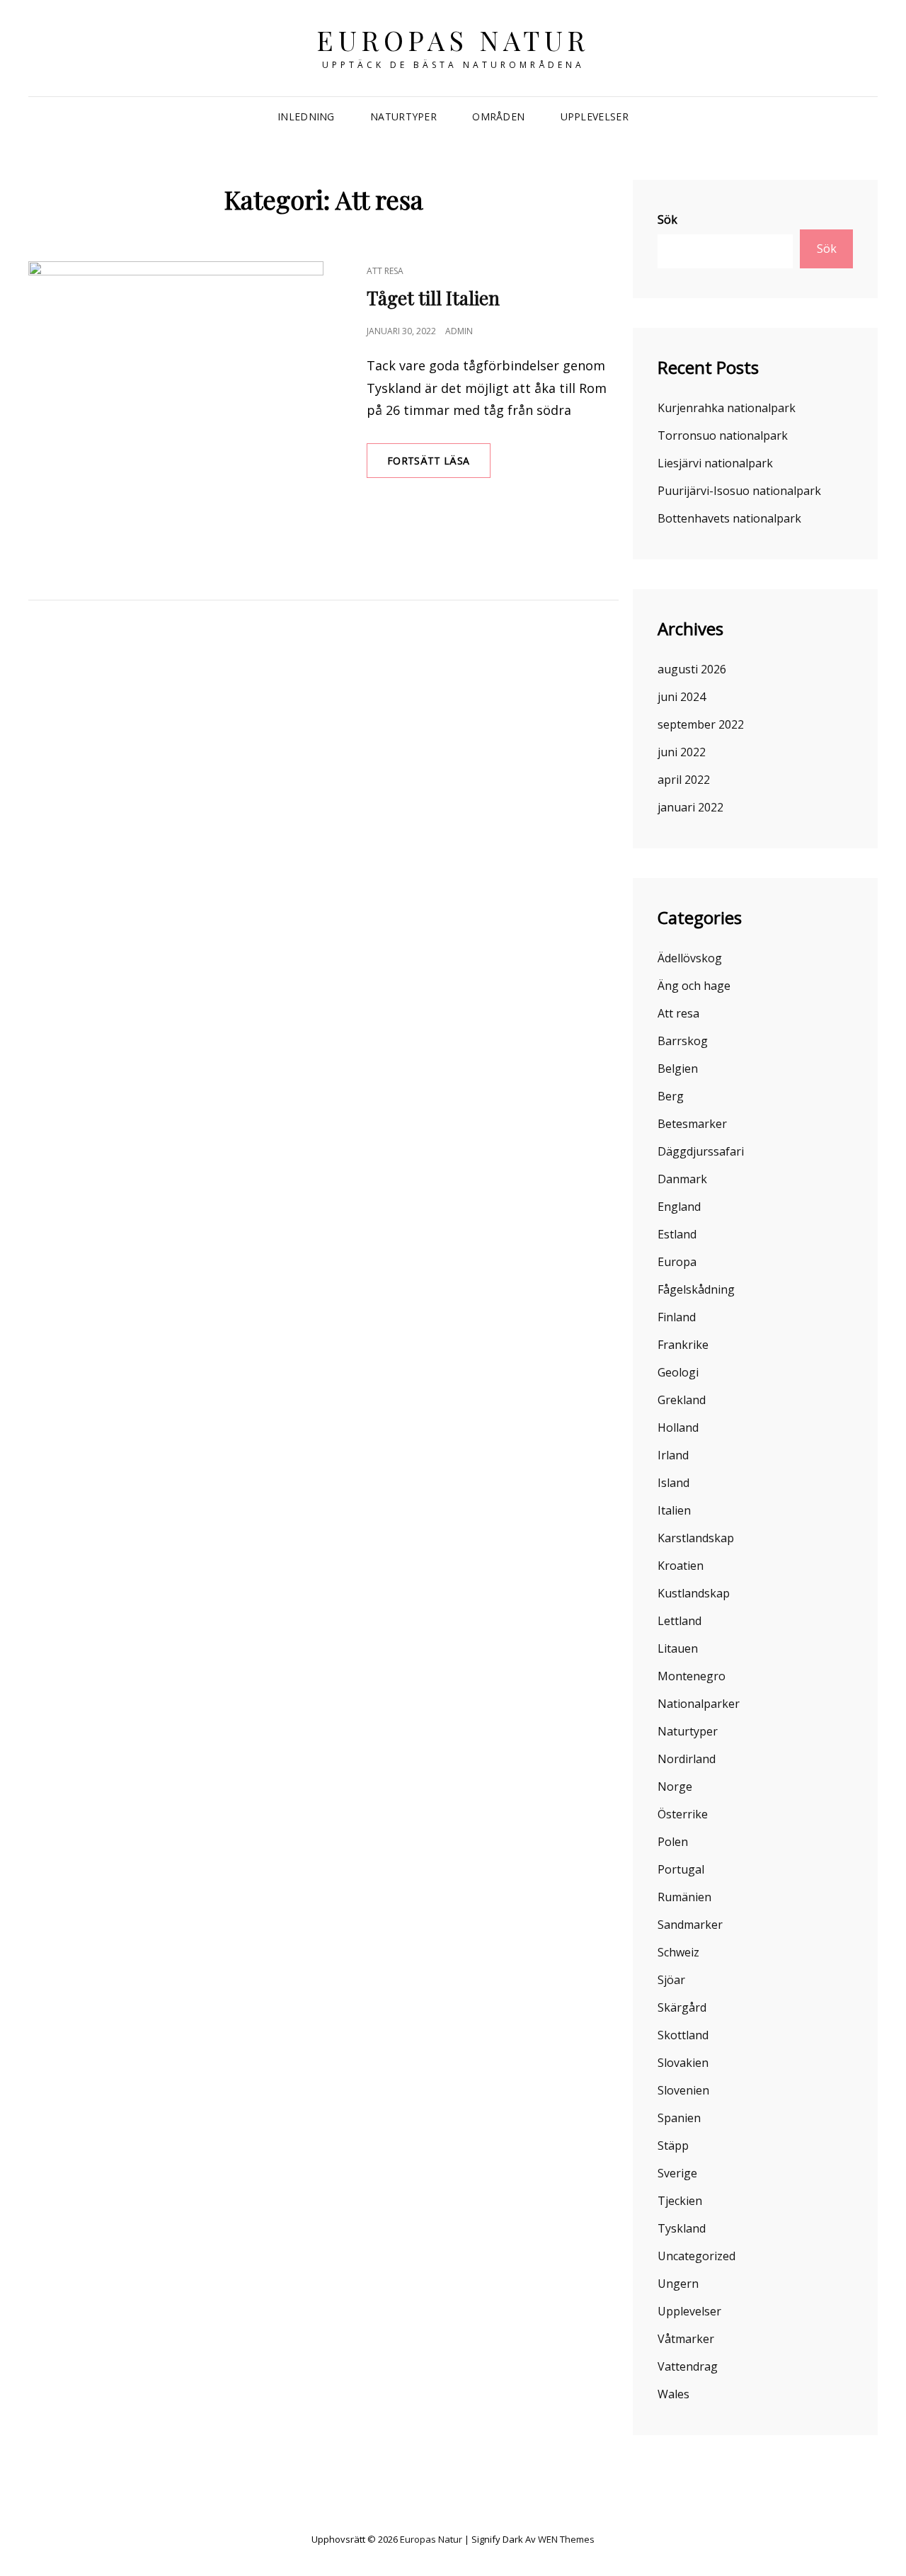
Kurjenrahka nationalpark (727, 408)
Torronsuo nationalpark (723, 435)
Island (673, 1483)
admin (459, 331)
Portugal (681, 1869)
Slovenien (683, 2090)
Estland (677, 1234)
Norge (675, 1786)
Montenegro (692, 1676)
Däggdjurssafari (701, 1151)
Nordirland (687, 1759)
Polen (673, 1842)
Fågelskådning (696, 1289)
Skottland (683, 2035)
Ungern (678, 2284)
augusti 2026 (692, 669)
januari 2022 (690, 807)
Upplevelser (595, 116)
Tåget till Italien (433, 298)
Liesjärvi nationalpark (715, 463)
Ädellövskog (690, 958)
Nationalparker (699, 1704)
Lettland (679, 1621)
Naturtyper (403, 116)
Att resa (385, 271)
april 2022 (684, 780)
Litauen (678, 1648)
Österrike (683, 1814)
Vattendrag (688, 2366)
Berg (671, 1096)
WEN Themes (566, 2539)
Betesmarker (692, 1124)
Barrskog (683, 1041)
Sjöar (671, 1980)
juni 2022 (682, 752)
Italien (674, 1510)
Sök (667, 220)
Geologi (678, 1372)
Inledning (306, 116)
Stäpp (673, 2145)
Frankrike (683, 1345)
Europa (677, 1262)
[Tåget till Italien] (176, 409)
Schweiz (678, 1952)
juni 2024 (682, 697)
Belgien (678, 1068)
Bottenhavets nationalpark (729, 518)
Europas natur (453, 40)
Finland (677, 1317)
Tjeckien (680, 2201)
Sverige (677, 2173)
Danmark (682, 1179)
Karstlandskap (696, 1538)
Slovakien (683, 2063)
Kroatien (681, 1566)
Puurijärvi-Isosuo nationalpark (739, 491)
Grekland (682, 1400)
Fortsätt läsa (439, 466)
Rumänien (684, 1897)
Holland (678, 1427)
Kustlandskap (694, 1593)
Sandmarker (690, 1925)
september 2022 (701, 724)
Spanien (679, 2118)
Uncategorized (696, 2256)
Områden (498, 116)
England (679, 1207)
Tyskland (682, 2228)
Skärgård (682, 2007)
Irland (673, 1455)
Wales (673, 2394)
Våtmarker (686, 2339)
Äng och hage (694, 986)
